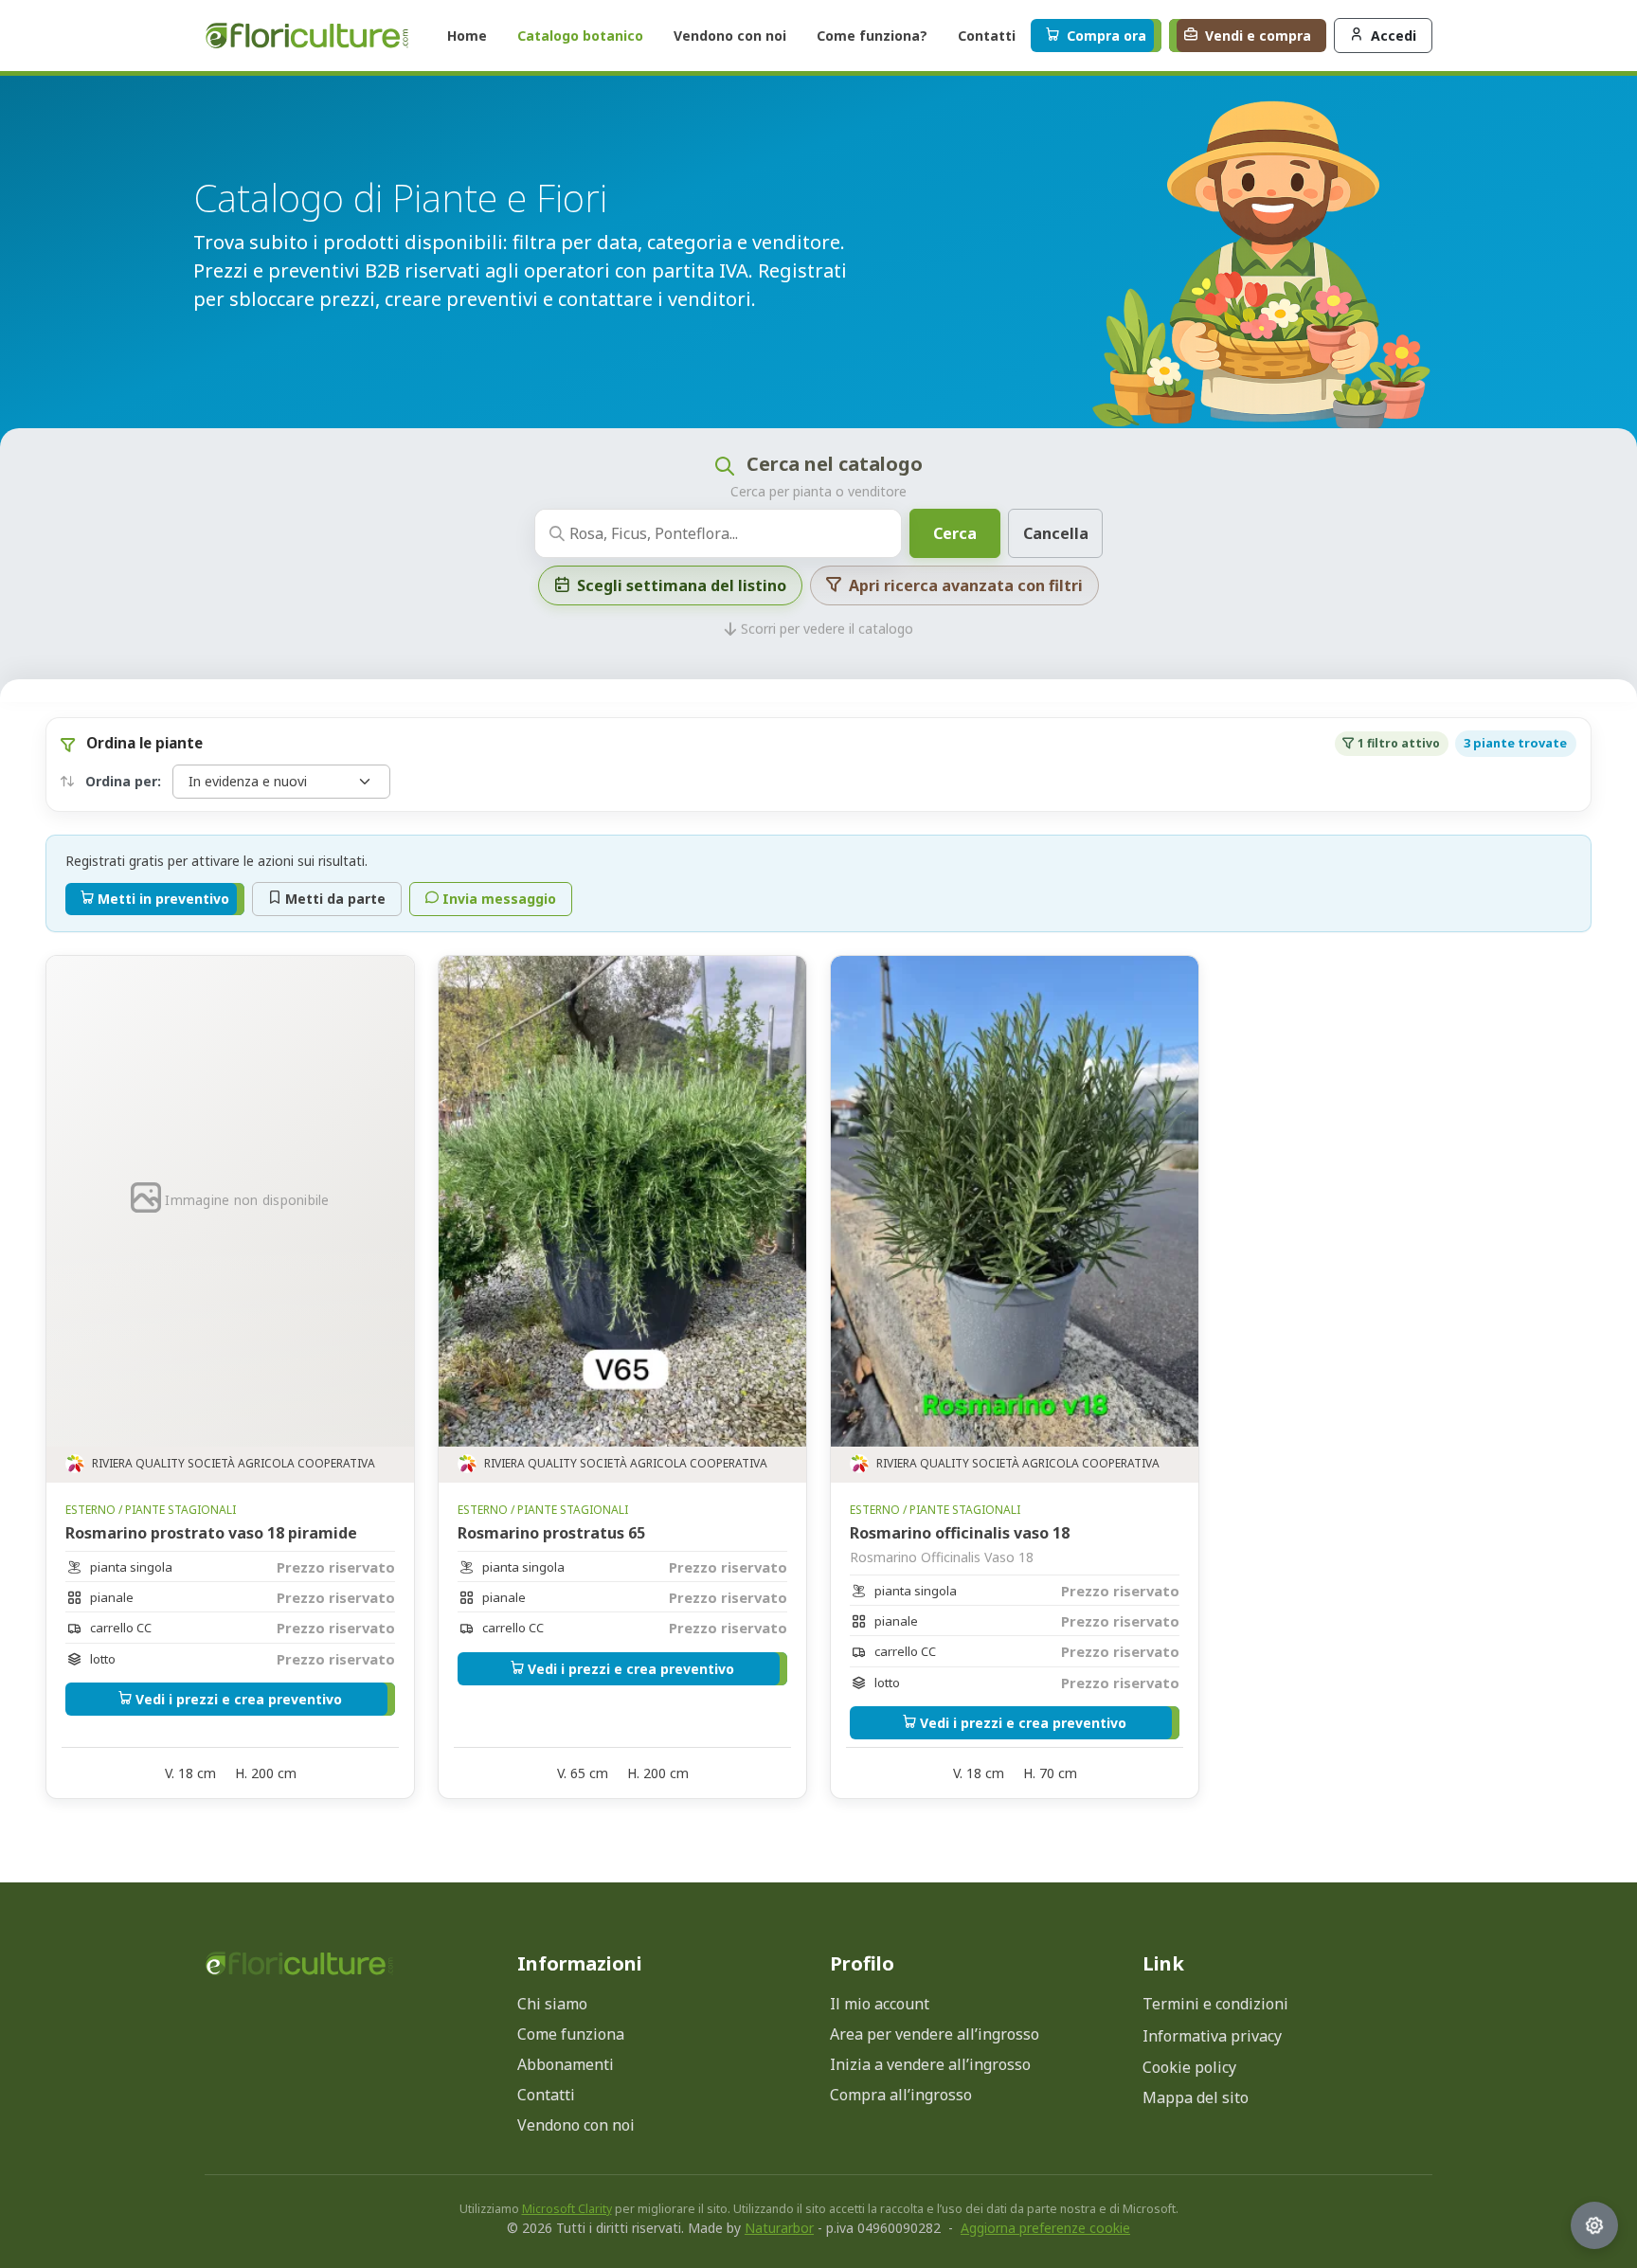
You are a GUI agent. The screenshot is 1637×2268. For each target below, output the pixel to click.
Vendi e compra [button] (1258, 36)
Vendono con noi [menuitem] (576, 2125)
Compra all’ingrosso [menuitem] (901, 2095)
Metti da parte (335, 899)
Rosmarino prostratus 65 (551, 1533)
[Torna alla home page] (299, 1963)
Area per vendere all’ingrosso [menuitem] (935, 2034)
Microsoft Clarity (567, 2209)
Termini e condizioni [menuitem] (1215, 2004)
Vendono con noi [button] (730, 36)
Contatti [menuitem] (546, 2095)
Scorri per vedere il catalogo (827, 625)
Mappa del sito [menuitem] (1196, 2097)
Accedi (1394, 36)
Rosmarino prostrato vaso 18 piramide (211, 1533)
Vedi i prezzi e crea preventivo (239, 1699)
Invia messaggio (499, 899)
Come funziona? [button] (872, 36)
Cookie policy (1189, 2067)
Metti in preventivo (163, 899)
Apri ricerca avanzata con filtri (966, 585)
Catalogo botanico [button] (580, 36)
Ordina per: (121, 781)
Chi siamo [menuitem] (552, 2004)
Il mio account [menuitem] (880, 2004)
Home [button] (467, 36)
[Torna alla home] (307, 36)
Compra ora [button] (1106, 36)
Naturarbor (779, 2228)
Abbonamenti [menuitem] (566, 2064)
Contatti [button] (987, 36)
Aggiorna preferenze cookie (1045, 2228)
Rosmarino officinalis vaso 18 (960, 1533)
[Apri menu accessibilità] (1594, 2225)
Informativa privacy (1212, 2036)
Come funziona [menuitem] (571, 2034)
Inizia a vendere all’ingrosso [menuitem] (930, 2064)
